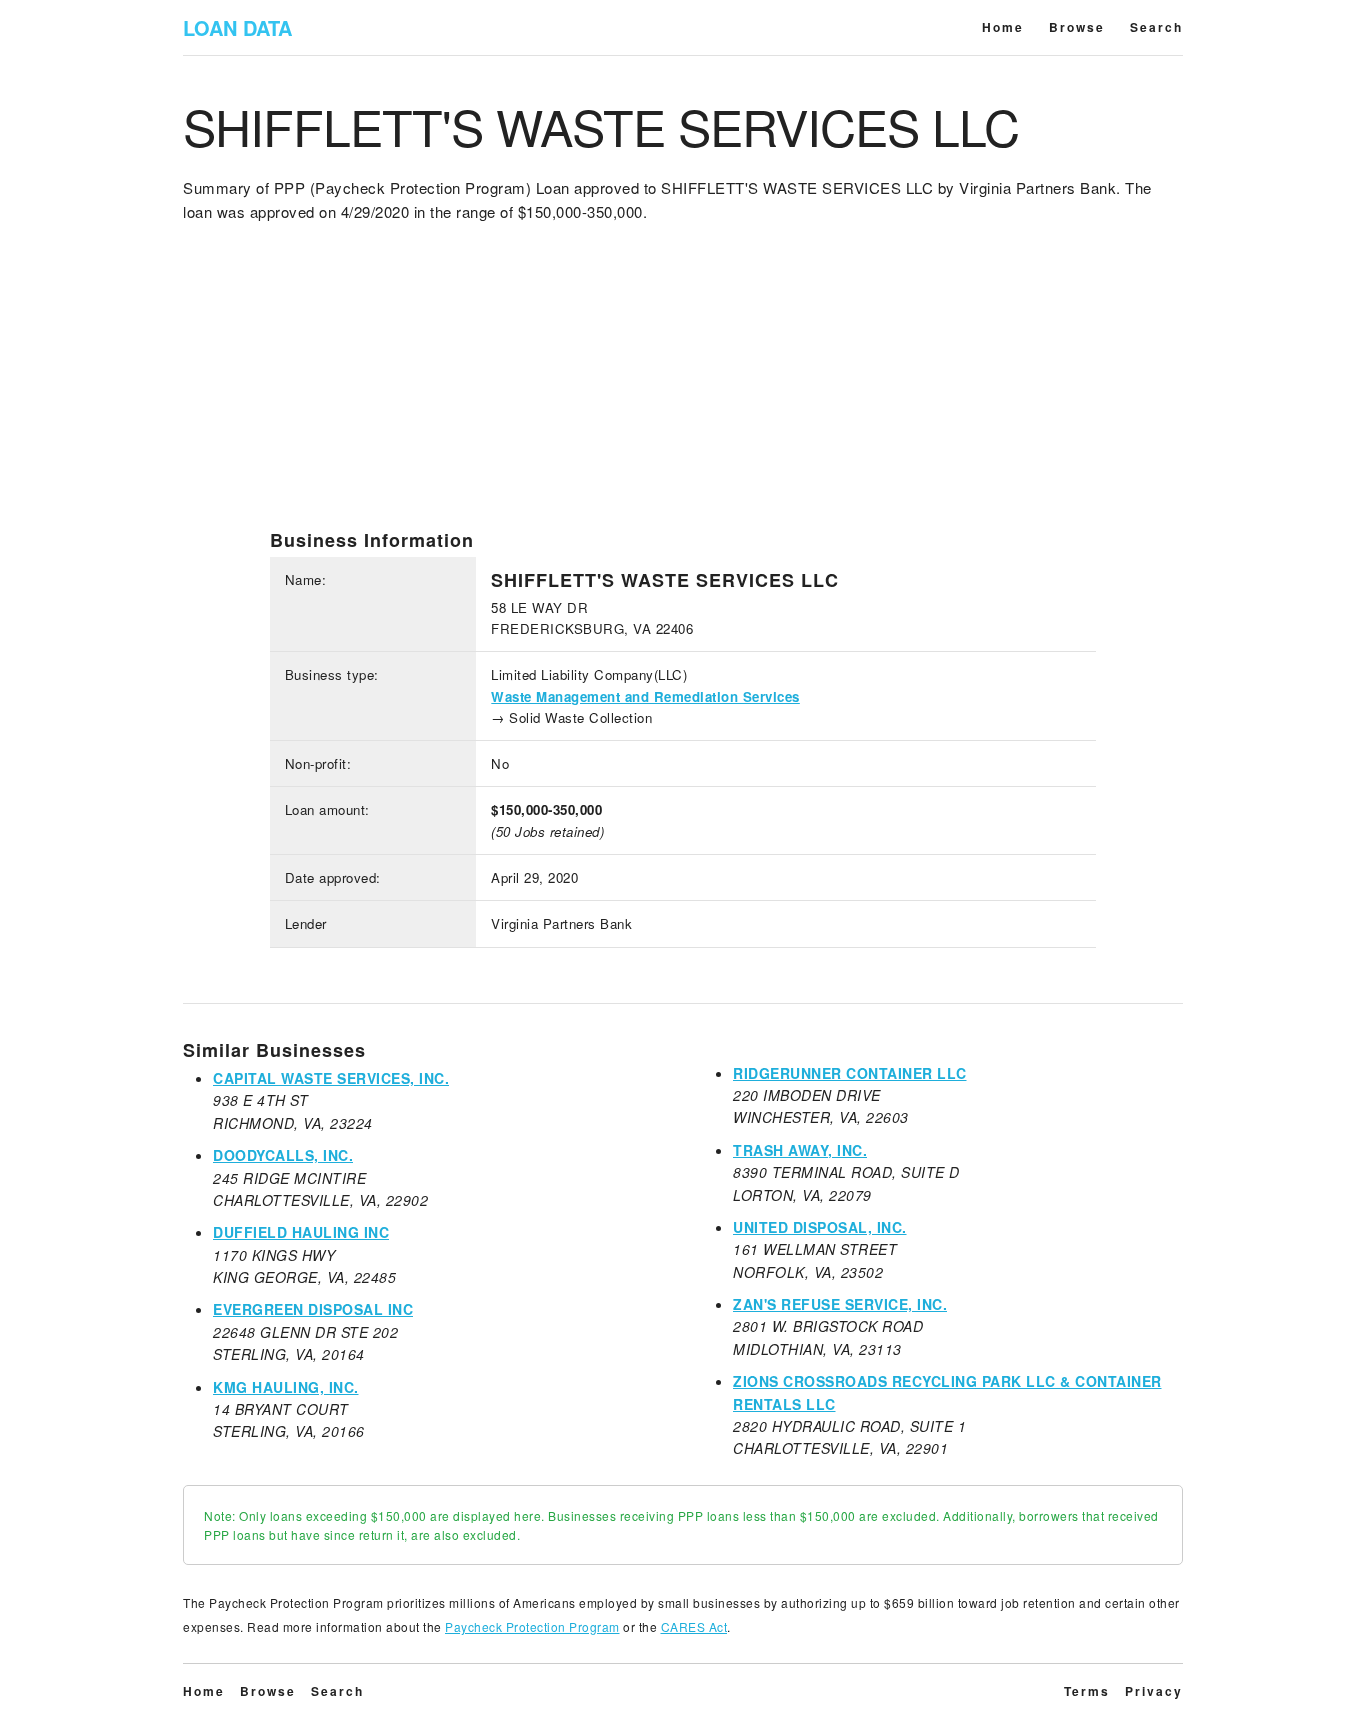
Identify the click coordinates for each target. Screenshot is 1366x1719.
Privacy (1154, 1691)
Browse (1077, 27)
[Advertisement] (683, 389)
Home (1003, 27)
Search (1156, 27)
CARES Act (694, 1626)
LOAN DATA (237, 27)
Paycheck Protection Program (532, 1626)
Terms (1087, 1691)
